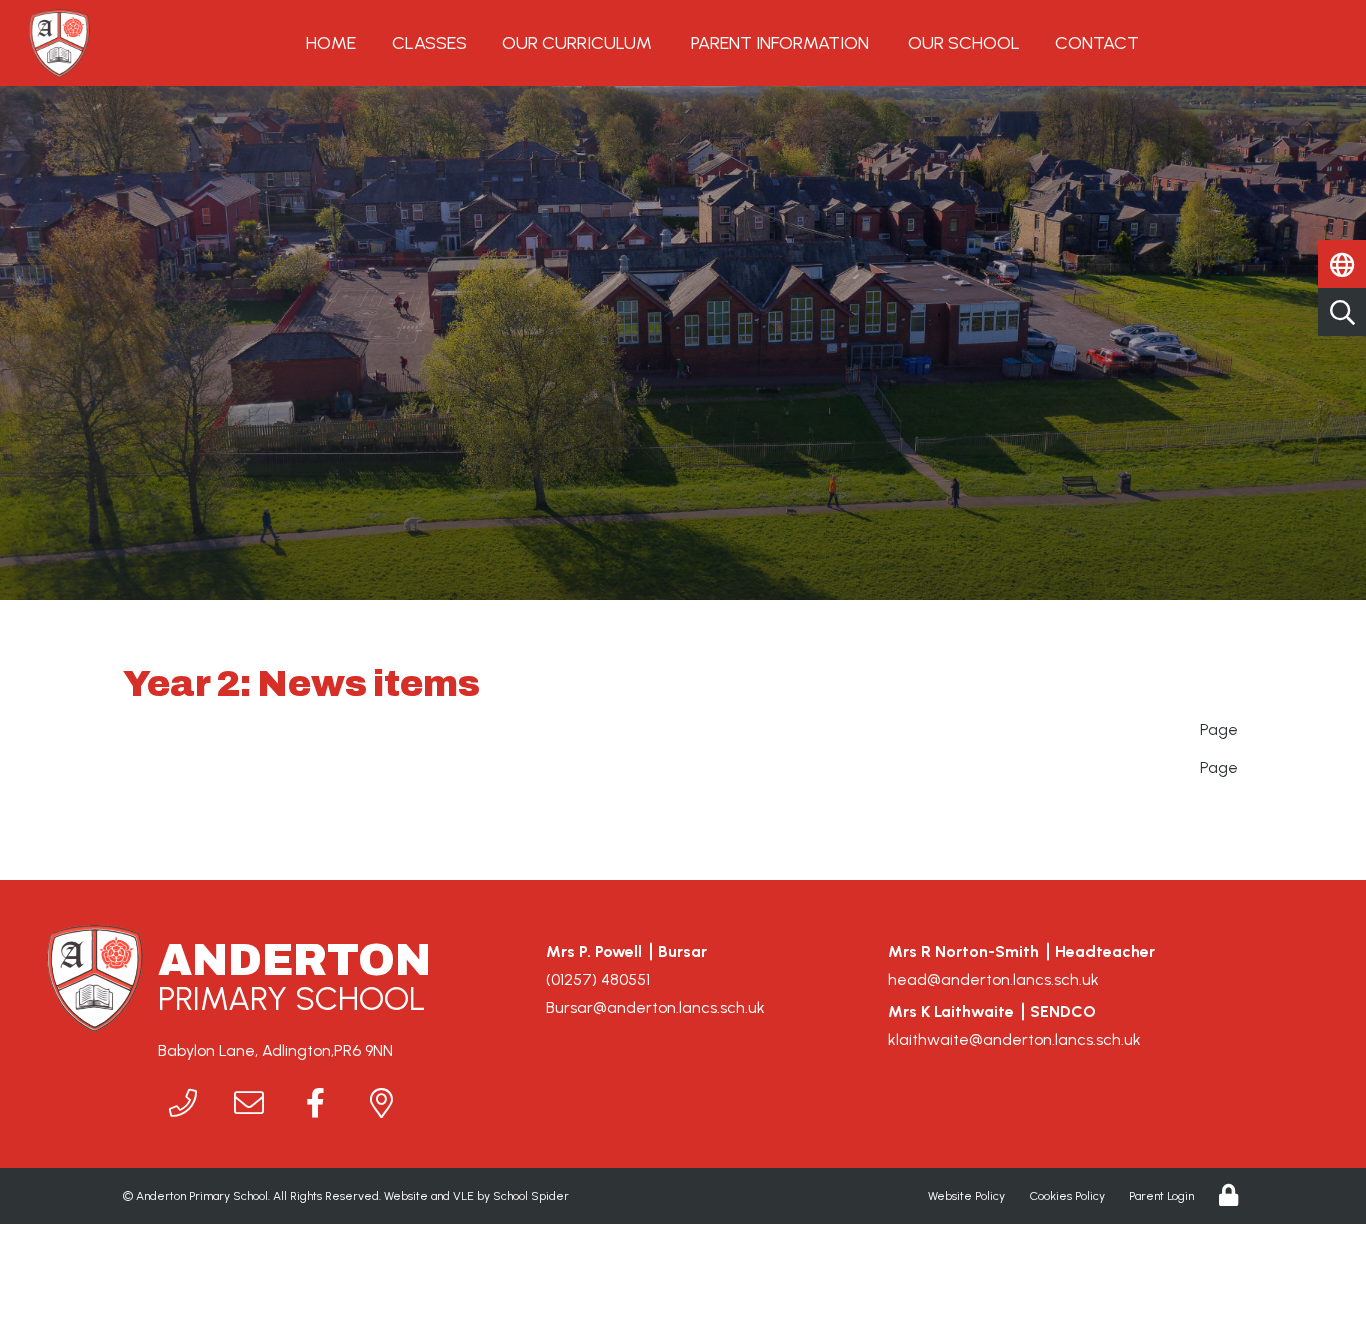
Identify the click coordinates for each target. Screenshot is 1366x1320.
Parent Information (780, 43)
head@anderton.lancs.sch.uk (993, 979)
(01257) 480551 (598, 979)
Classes (429, 43)
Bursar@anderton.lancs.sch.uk (655, 1007)
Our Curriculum (577, 43)
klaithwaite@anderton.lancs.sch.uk (1014, 1039)
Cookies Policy (1067, 1196)
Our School (964, 43)
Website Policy (966, 1196)
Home (331, 43)
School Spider (531, 1196)
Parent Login (1161, 1196)
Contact (1097, 43)
